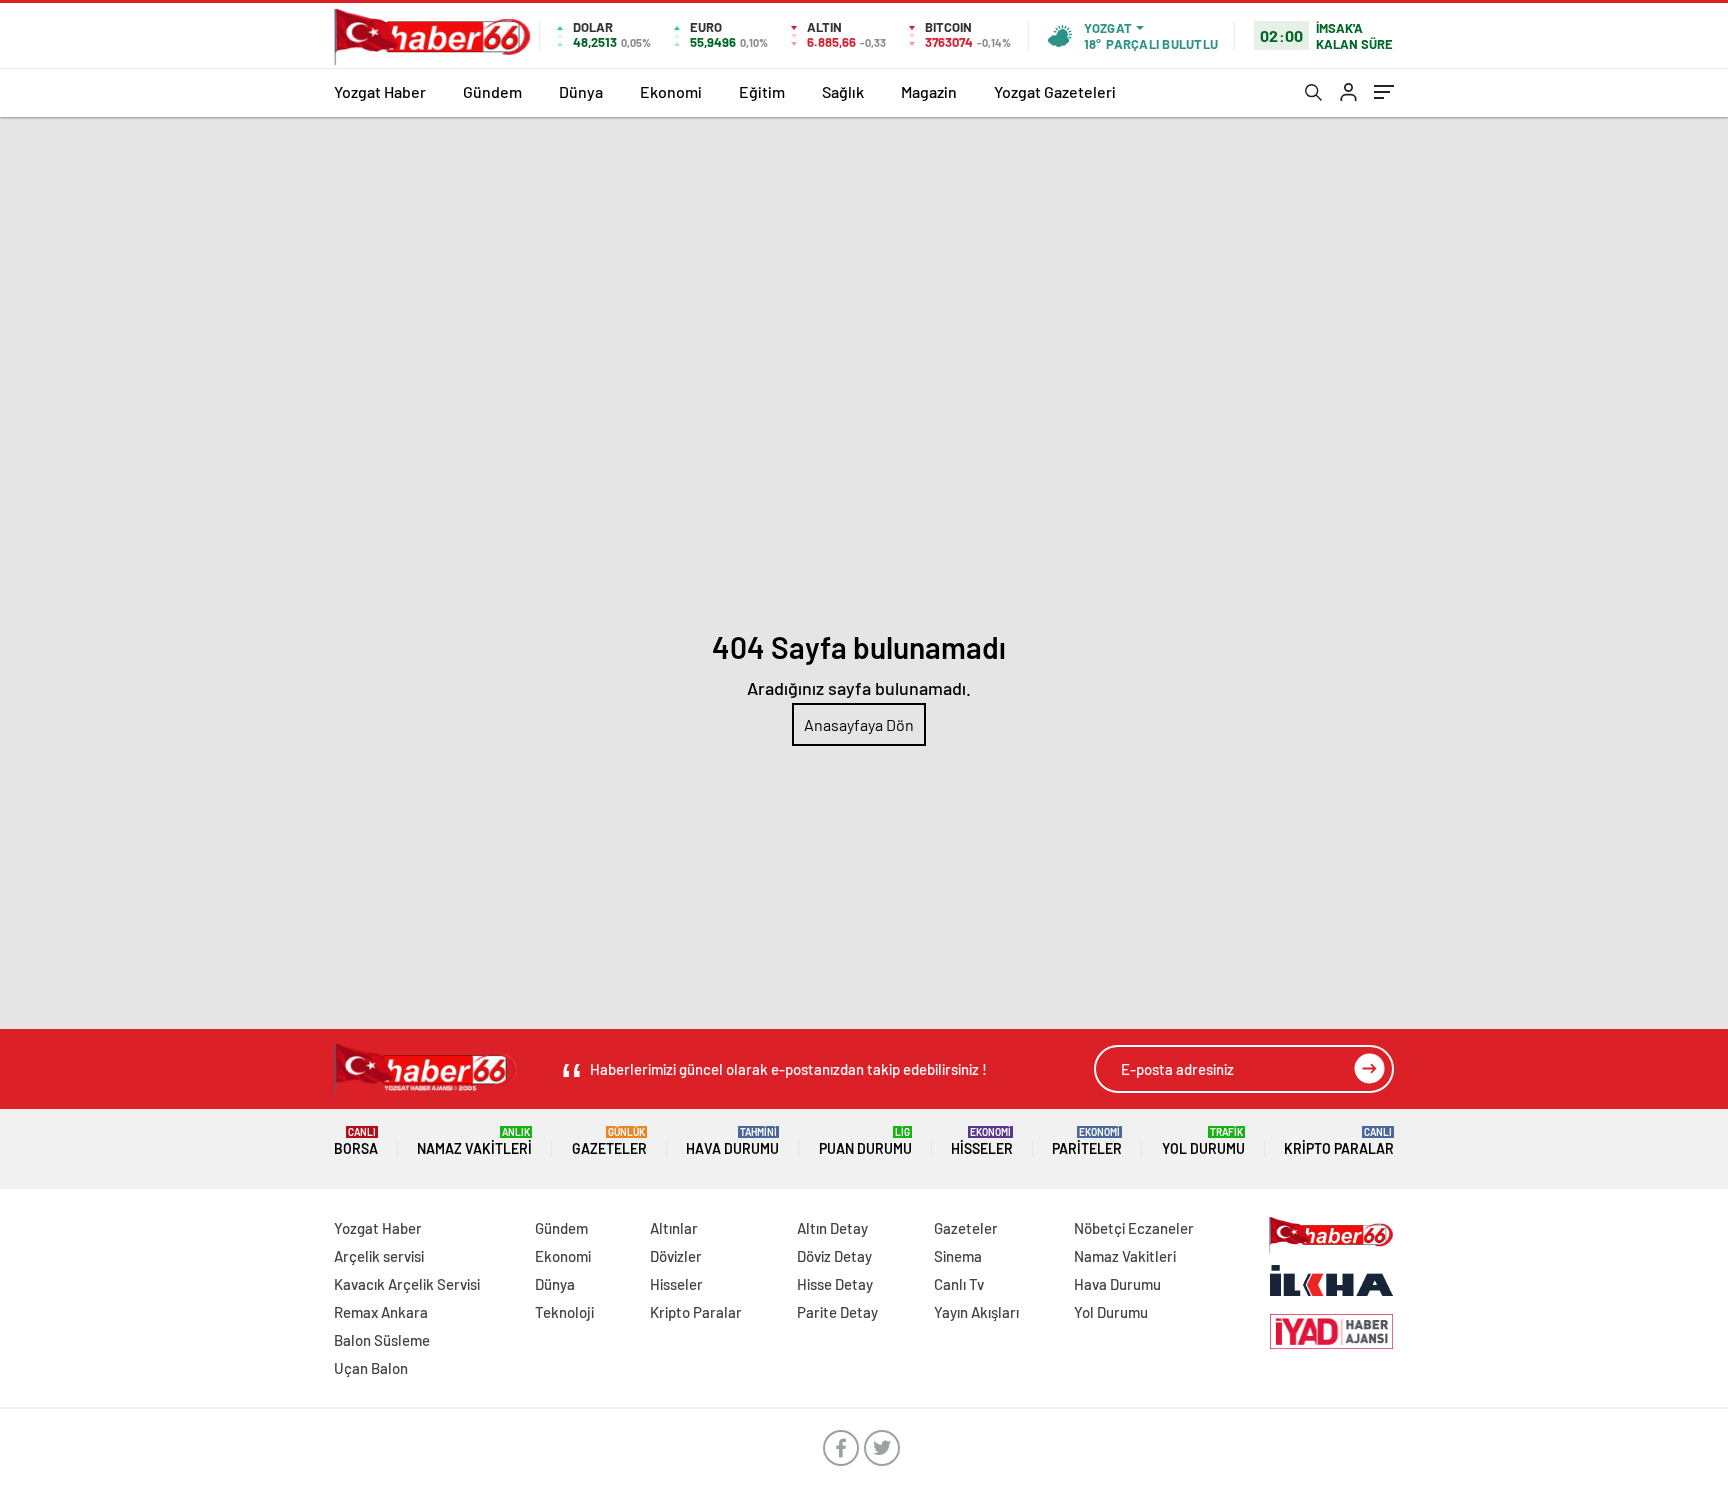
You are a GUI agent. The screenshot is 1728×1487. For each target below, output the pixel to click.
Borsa (356, 1141)
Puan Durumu (865, 1141)
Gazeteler (609, 1141)
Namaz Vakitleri (474, 1141)
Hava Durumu (732, 1141)
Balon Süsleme (382, 1340)
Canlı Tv (959, 1284)
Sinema (958, 1256)
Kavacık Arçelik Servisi (407, 1284)
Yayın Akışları (976, 1312)
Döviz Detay (834, 1256)
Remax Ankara (381, 1312)
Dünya (581, 91)
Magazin (929, 91)
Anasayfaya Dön (859, 724)
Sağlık (843, 91)
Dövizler (676, 1256)
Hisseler (982, 1141)
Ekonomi (671, 91)
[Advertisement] (864, 267)
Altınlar (674, 1228)
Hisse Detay (835, 1284)
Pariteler (1087, 1141)
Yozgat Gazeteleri (1055, 91)
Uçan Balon (371, 1368)
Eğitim (762, 91)
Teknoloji (564, 1312)
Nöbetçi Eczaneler (1134, 1228)
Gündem (492, 91)
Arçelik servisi (379, 1256)
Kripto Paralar (1339, 1141)
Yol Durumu (1203, 1141)
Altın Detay (832, 1228)
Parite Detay (837, 1312)
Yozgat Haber (380, 91)
